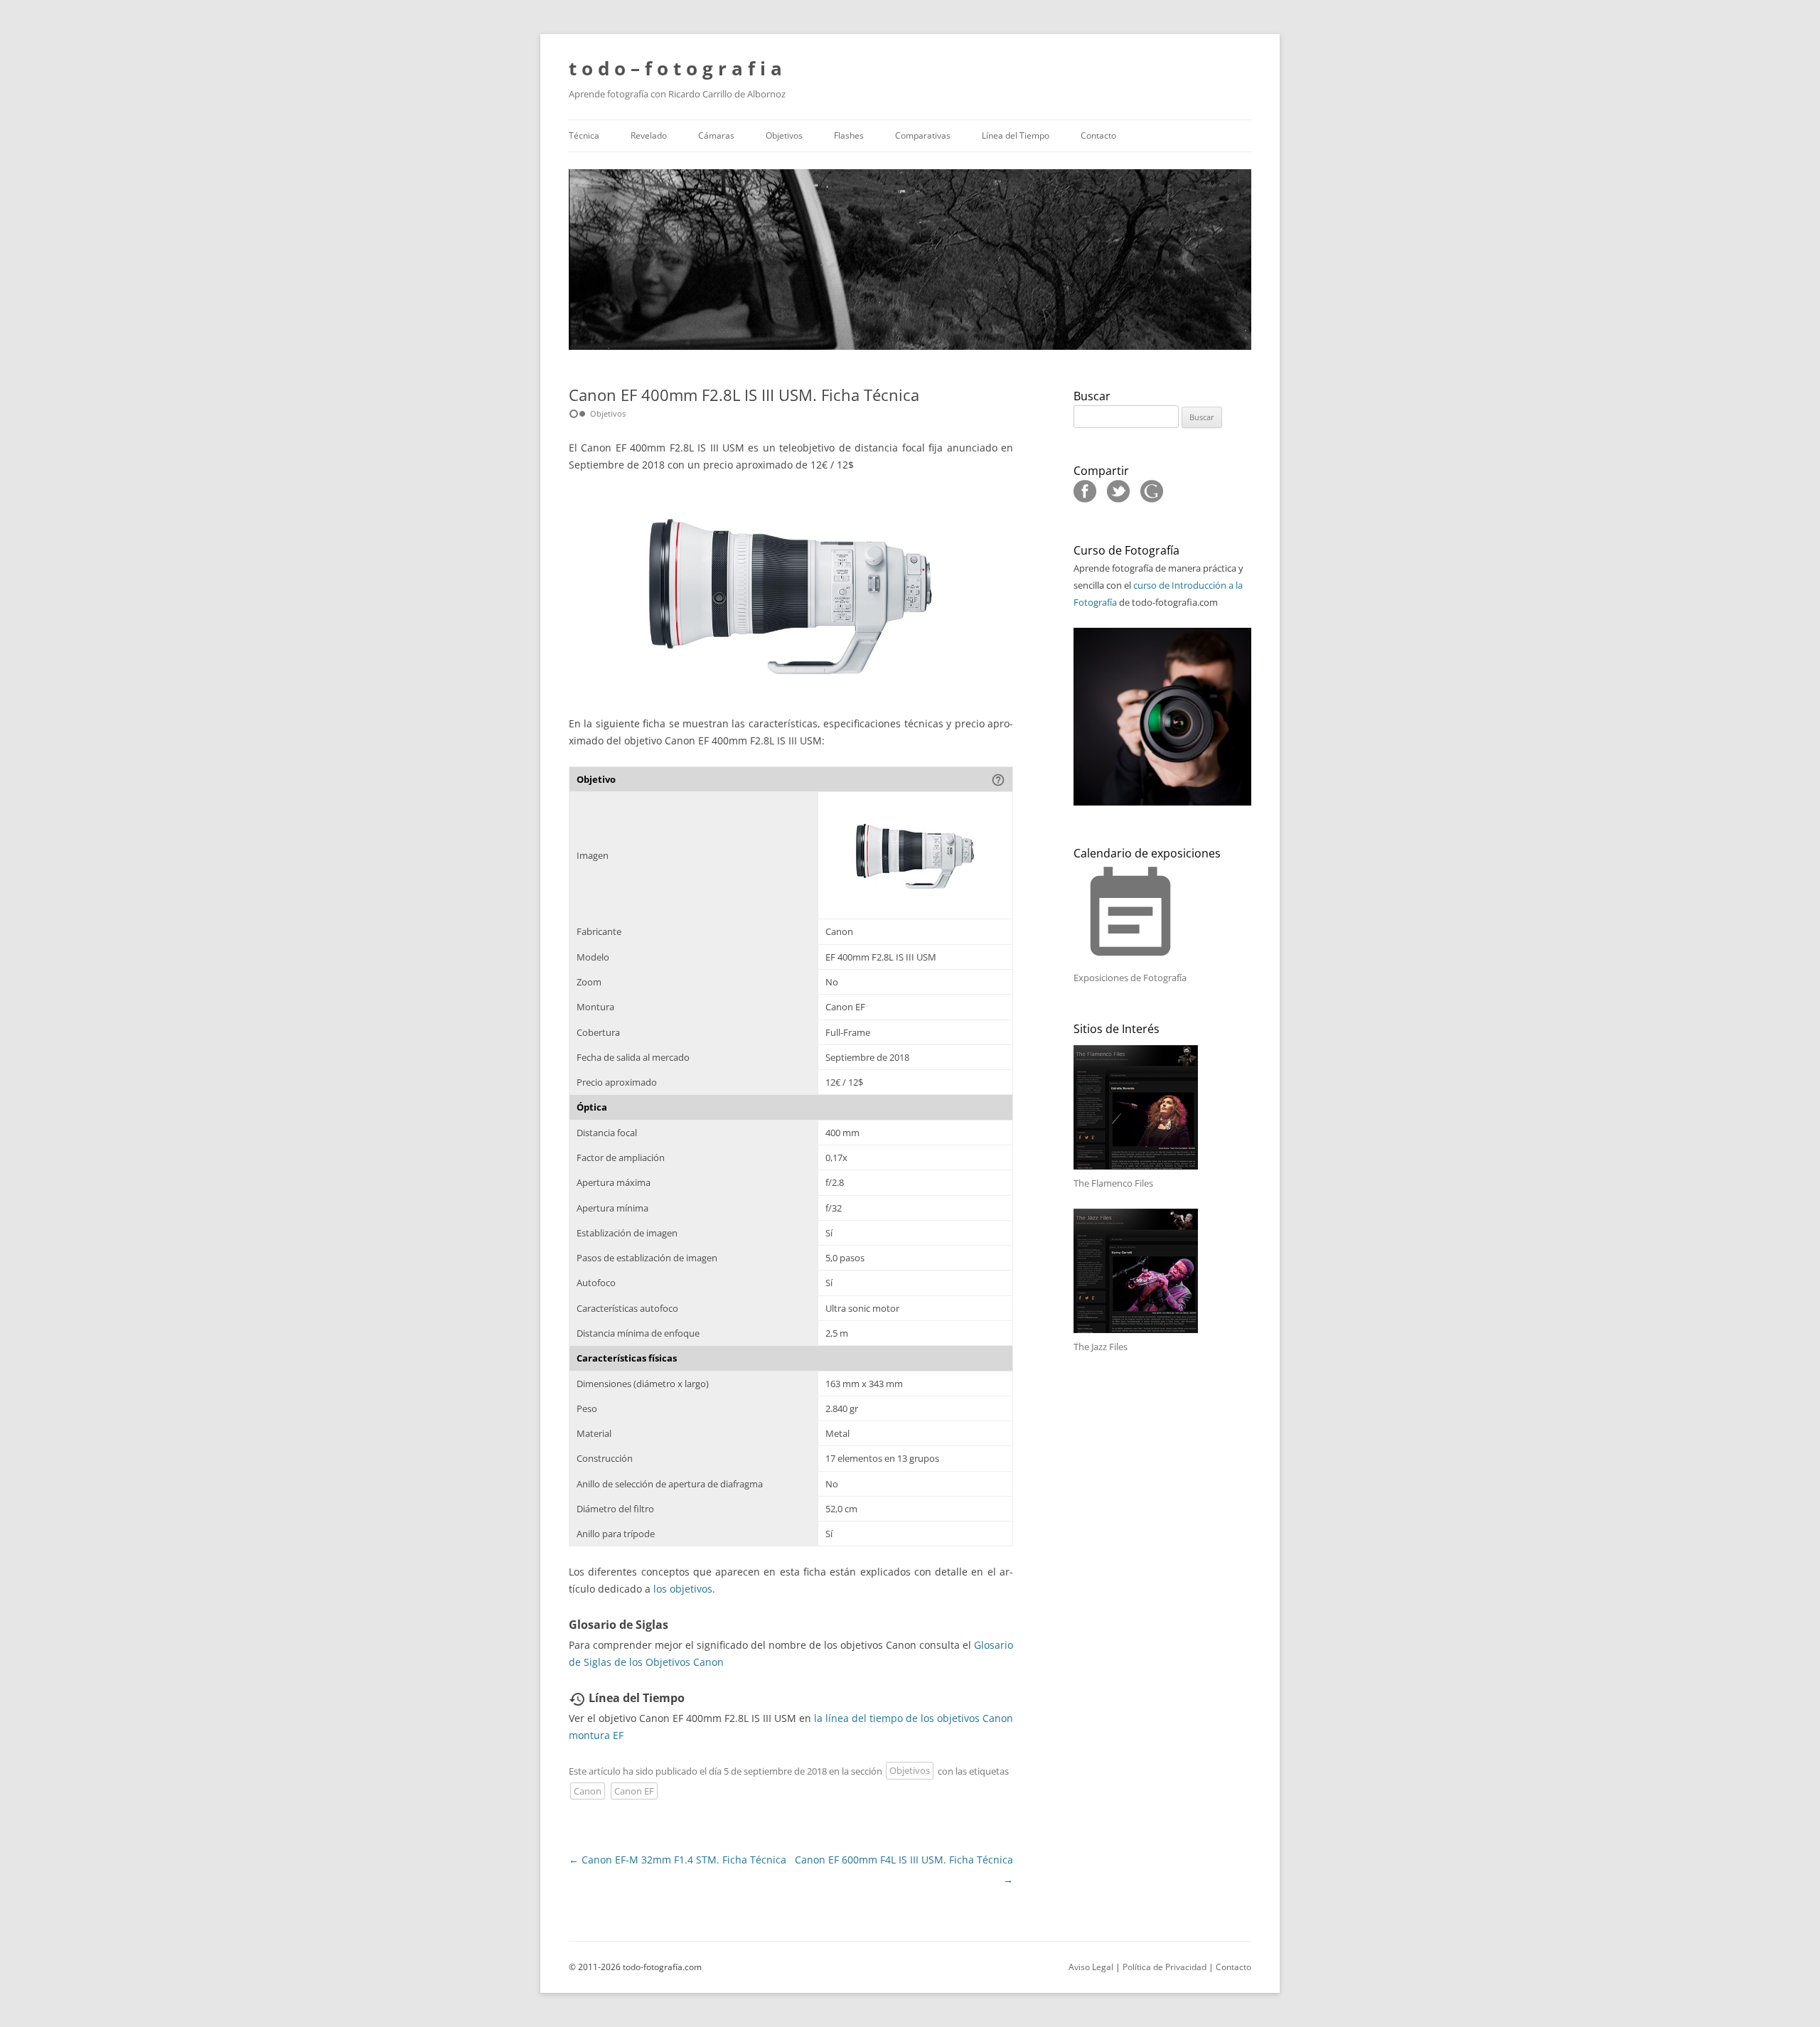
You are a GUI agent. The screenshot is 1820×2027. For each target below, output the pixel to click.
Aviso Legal (1091, 1967)
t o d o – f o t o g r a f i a (675, 68)
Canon (588, 1791)
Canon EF (634, 1791)
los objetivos (683, 1589)
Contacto (1098, 135)
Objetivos (784, 135)
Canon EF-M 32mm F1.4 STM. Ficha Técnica (678, 1860)
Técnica (584, 135)
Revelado (649, 135)
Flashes (849, 135)
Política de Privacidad (1165, 1967)
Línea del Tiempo (1016, 135)
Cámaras (716, 135)
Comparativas (923, 135)
